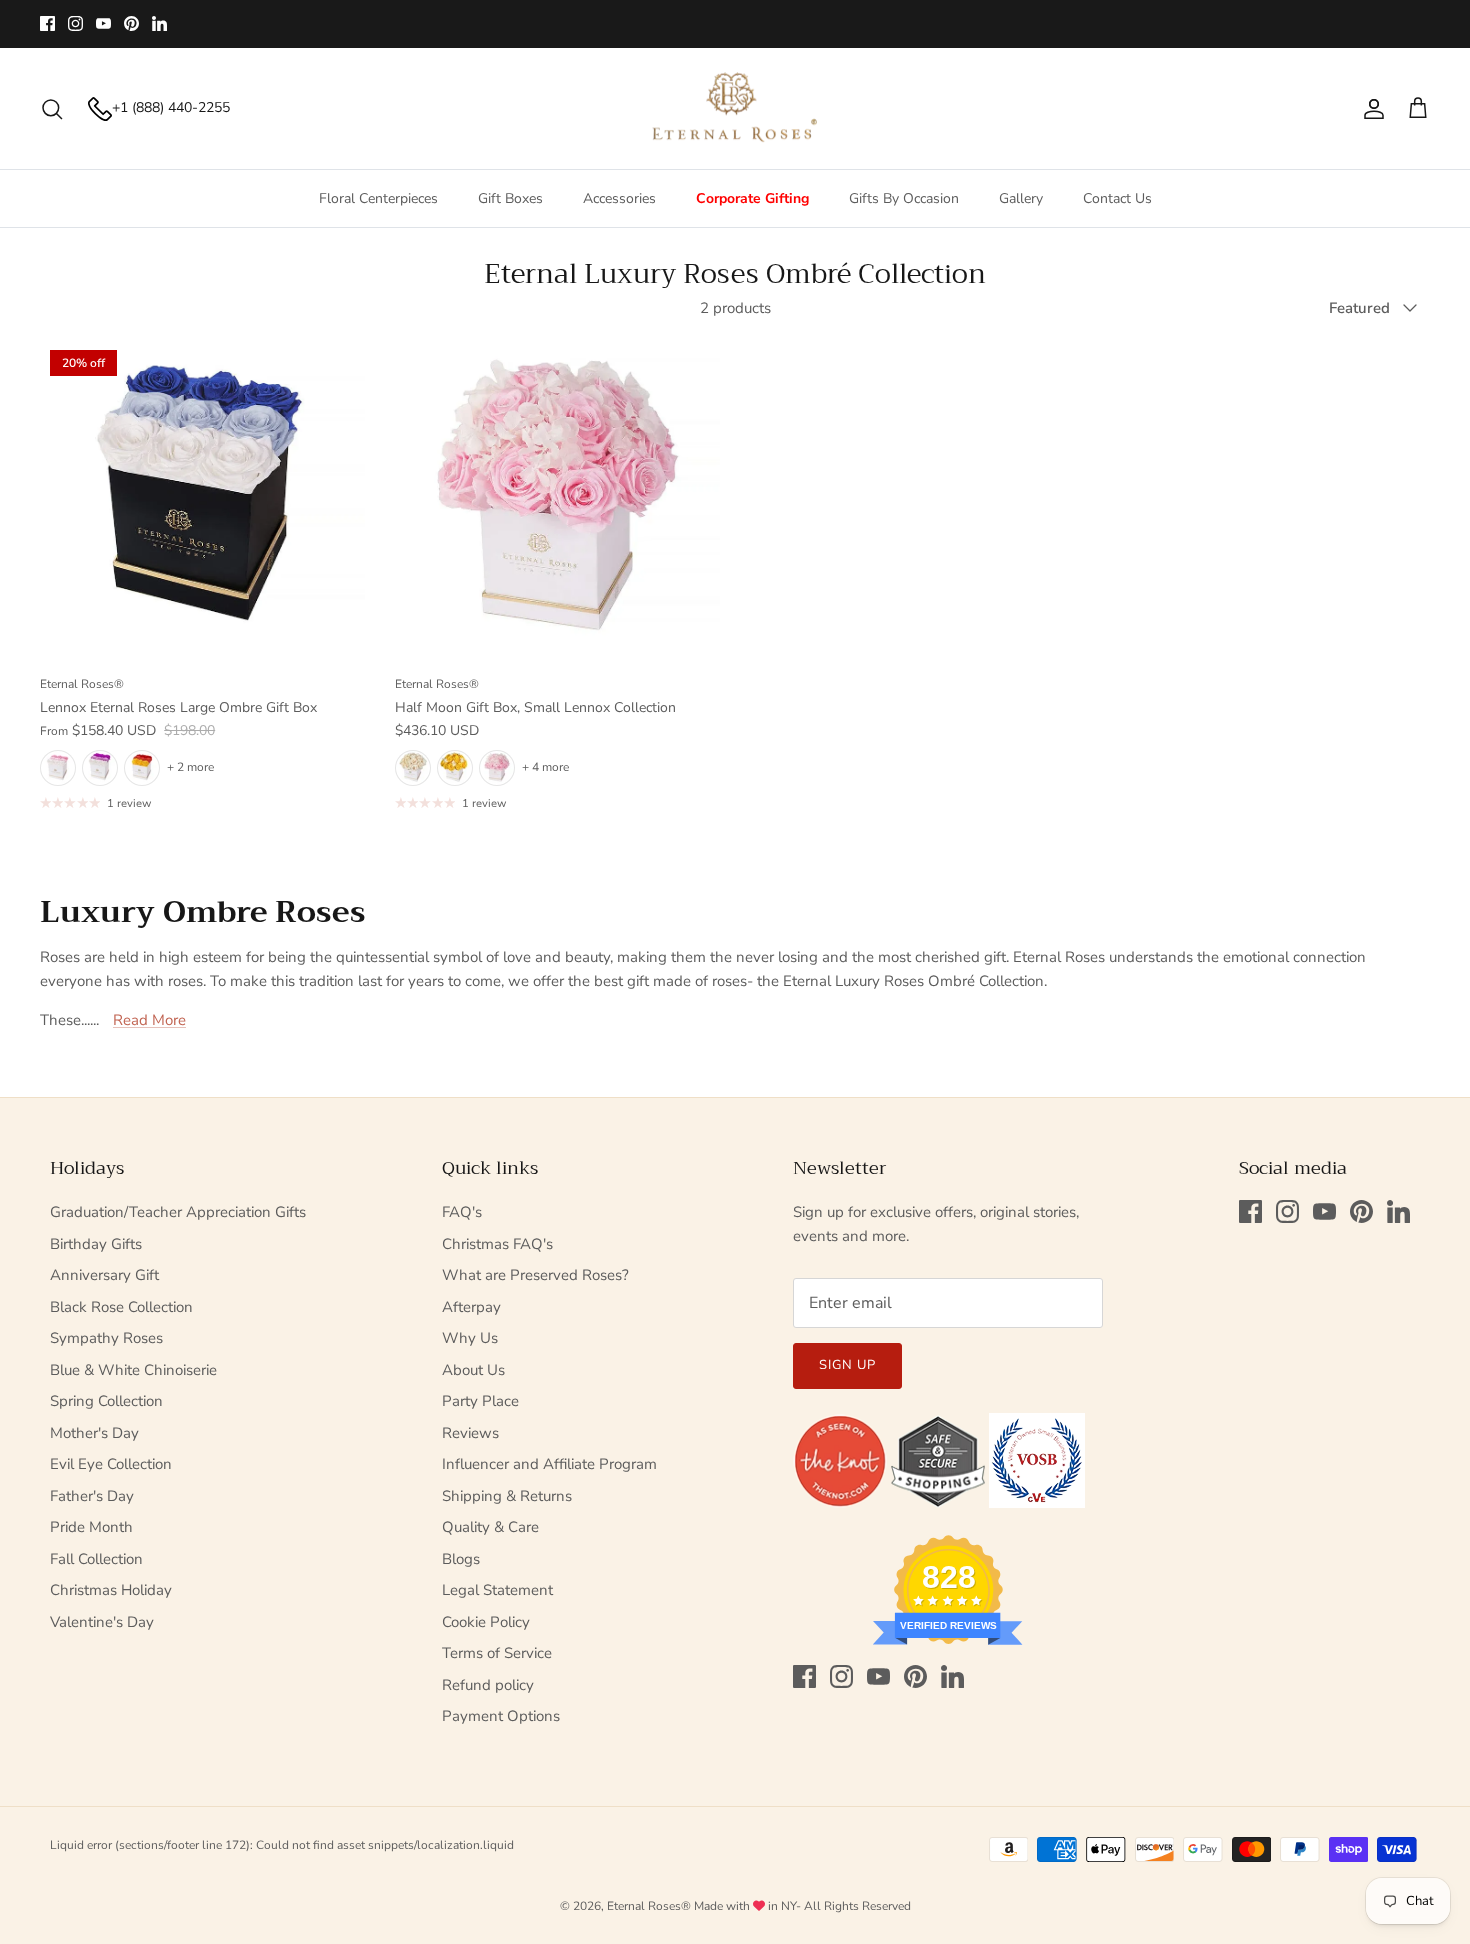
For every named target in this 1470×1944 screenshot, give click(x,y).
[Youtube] (103, 23)
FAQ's (462, 1212)
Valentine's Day (102, 1622)
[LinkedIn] (159, 23)
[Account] (1370, 109)
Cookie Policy (486, 1622)
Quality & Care (490, 1527)
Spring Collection (106, 1401)
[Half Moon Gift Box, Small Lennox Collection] (557, 502)
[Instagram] (75, 23)
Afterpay (471, 1307)
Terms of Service (497, 1653)
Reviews (470, 1433)
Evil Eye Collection (111, 1464)
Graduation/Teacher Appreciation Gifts (178, 1212)
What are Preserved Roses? (535, 1275)
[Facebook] (47, 23)
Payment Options (501, 1716)
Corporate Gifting (752, 198)
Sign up (847, 1365)
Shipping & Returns (507, 1496)
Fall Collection (96, 1559)
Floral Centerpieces (378, 198)
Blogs (461, 1559)
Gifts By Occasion (904, 198)
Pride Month (91, 1527)
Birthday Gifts (96, 1244)
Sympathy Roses (106, 1338)
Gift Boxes (510, 198)
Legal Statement (497, 1590)
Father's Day (92, 1496)
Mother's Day (94, 1433)
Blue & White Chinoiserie (133, 1370)
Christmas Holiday (111, 1590)
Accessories (619, 198)
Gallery (1021, 198)
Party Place (480, 1401)
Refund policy (488, 1685)
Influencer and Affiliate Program (549, 1464)
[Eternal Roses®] (735, 109)
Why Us (470, 1338)
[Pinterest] (131, 23)
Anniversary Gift (104, 1275)
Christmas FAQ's (497, 1244)
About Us (473, 1370)
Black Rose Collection (121, 1307)
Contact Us (1117, 198)
